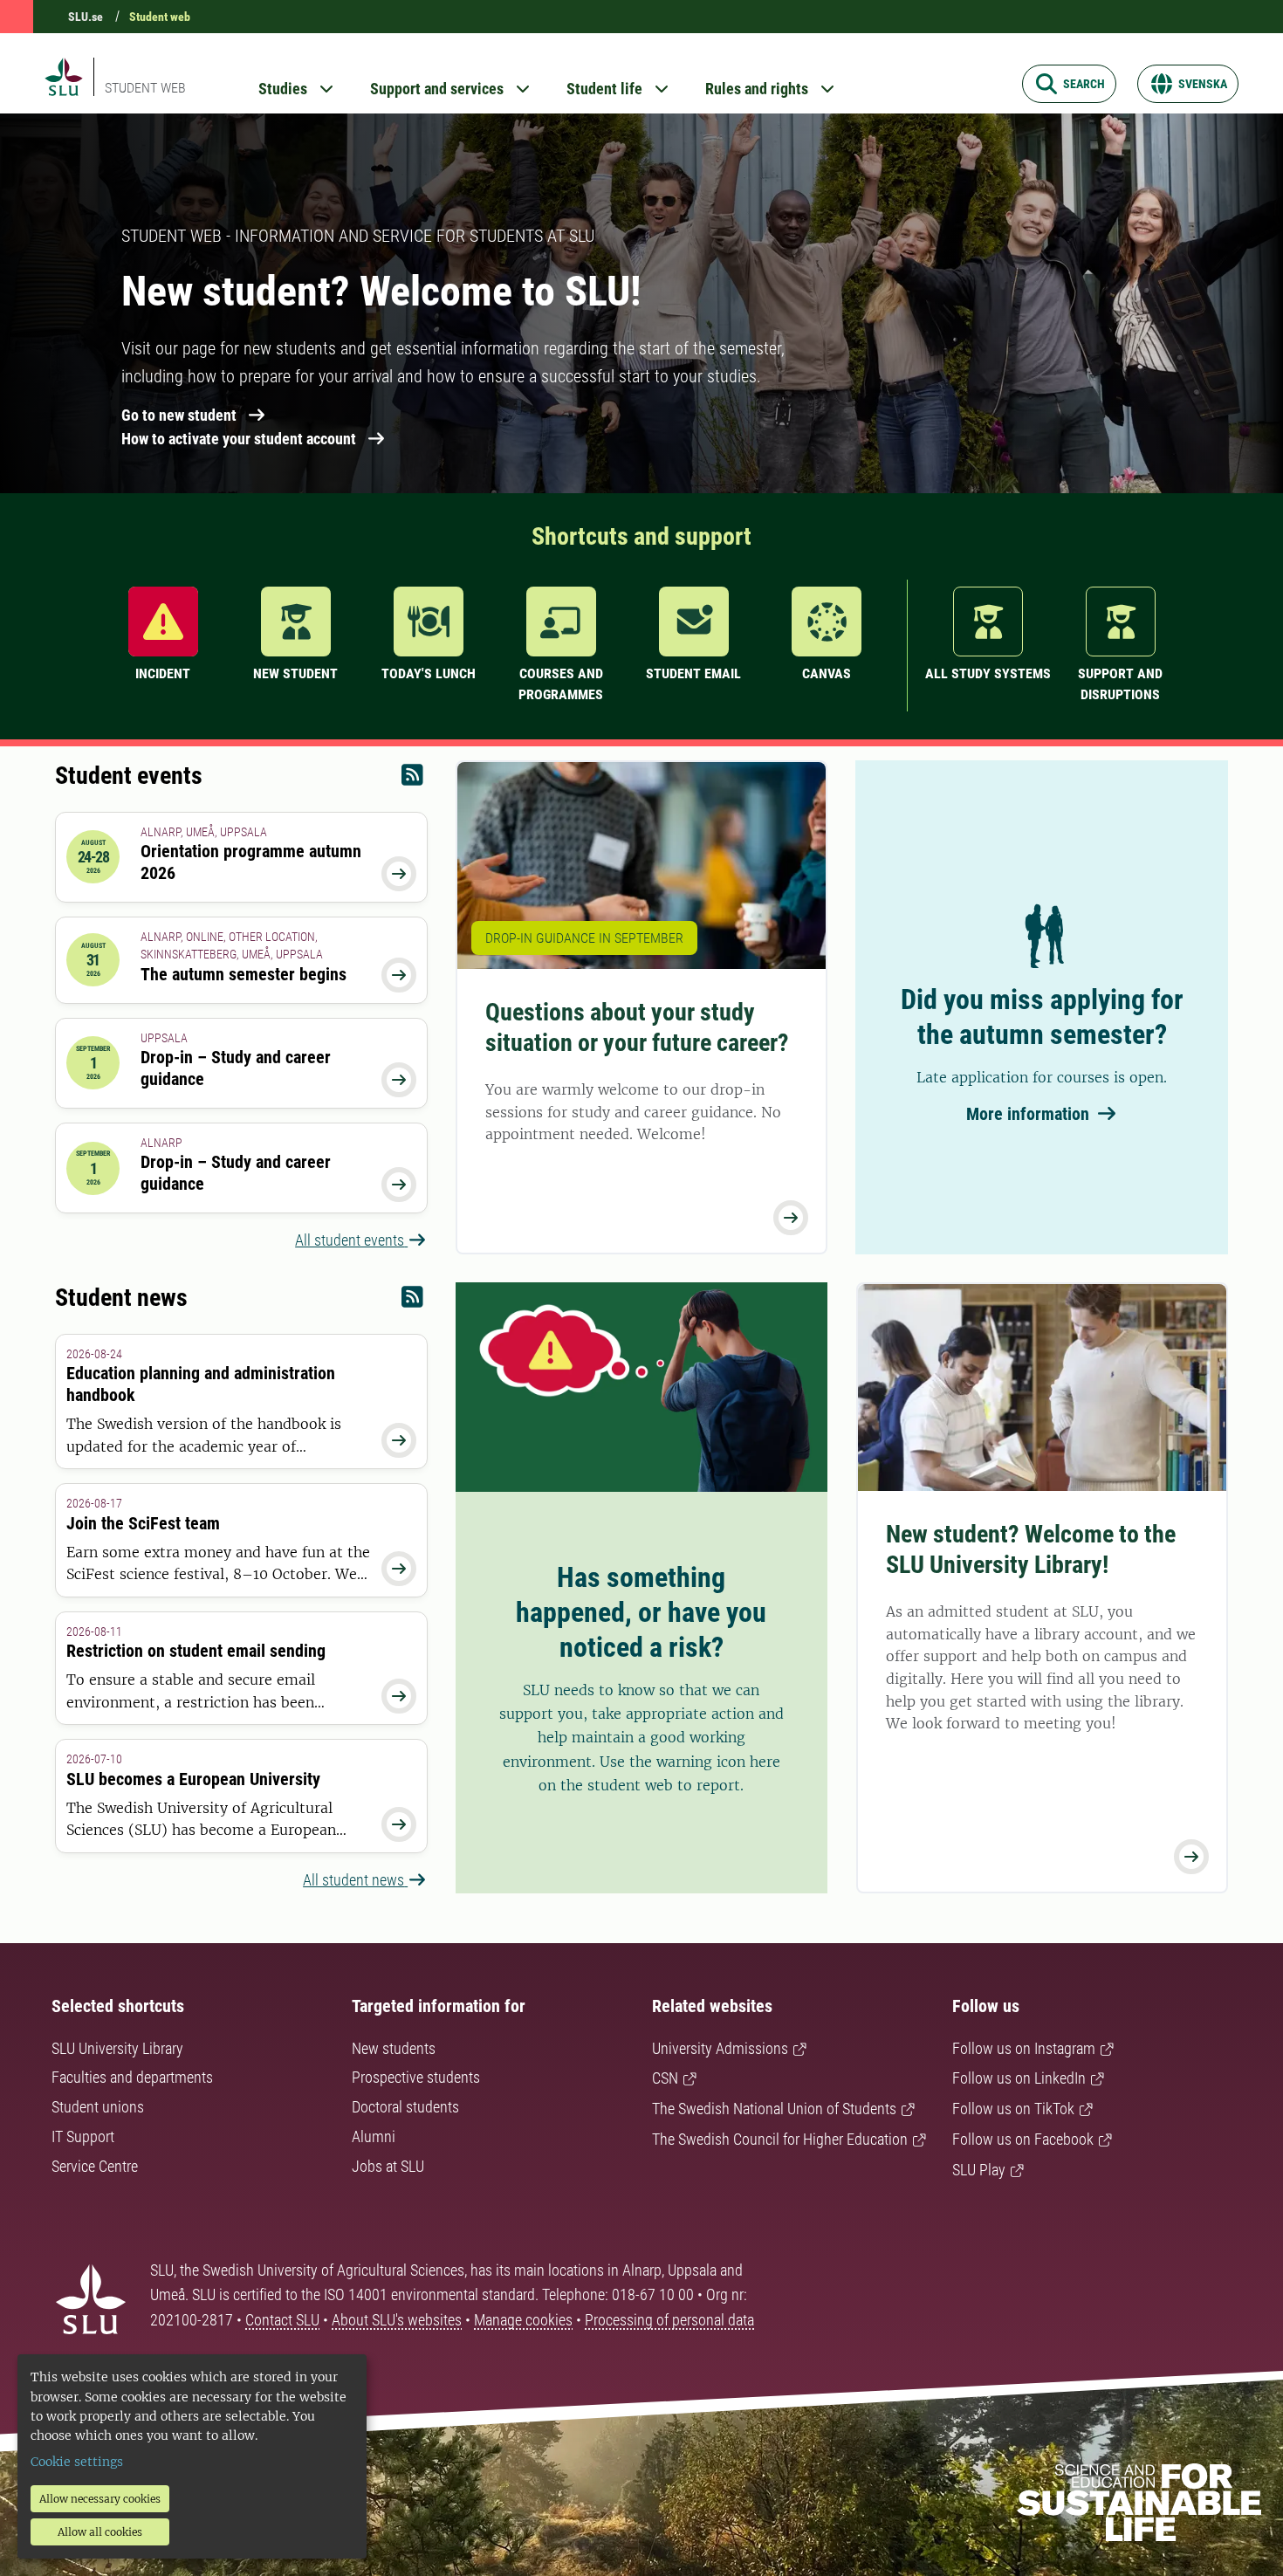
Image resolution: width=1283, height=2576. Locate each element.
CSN (665, 2078)
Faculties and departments (132, 2077)
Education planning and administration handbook (201, 1384)
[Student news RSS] (412, 1301)
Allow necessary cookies (100, 2499)
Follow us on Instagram (1024, 2048)
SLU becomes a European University (193, 1779)
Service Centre (95, 2166)
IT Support (83, 2136)
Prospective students (416, 2077)
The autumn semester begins (244, 974)
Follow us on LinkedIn (1019, 2078)
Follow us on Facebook (1023, 2139)
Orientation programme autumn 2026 (251, 862)
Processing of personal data (669, 2320)
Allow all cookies (100, 2532)
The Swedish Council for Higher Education (780, 2139)
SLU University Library (117, 2048)
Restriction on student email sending (196, 1651)
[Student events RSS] (412, 779)
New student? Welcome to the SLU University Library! (1031, 1549)
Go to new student (179, 415)
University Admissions (720, 2048)
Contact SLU (282, 2320)
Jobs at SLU (388, 2166)
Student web (160, 17)
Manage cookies (523, 2320)
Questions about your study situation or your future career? (637, 1027)
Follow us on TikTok (1013, 2109)
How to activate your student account (239, 439)
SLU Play (979, 2170)
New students (394, 2048)
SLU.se (86, 17)
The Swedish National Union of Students (774, 2109)
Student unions (98, 2107)
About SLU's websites (397, 2320)
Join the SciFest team (143, 1523)
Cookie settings (77, 2462)
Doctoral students (405, 2107)
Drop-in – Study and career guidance (236, 1068)
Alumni (374, 2136)
